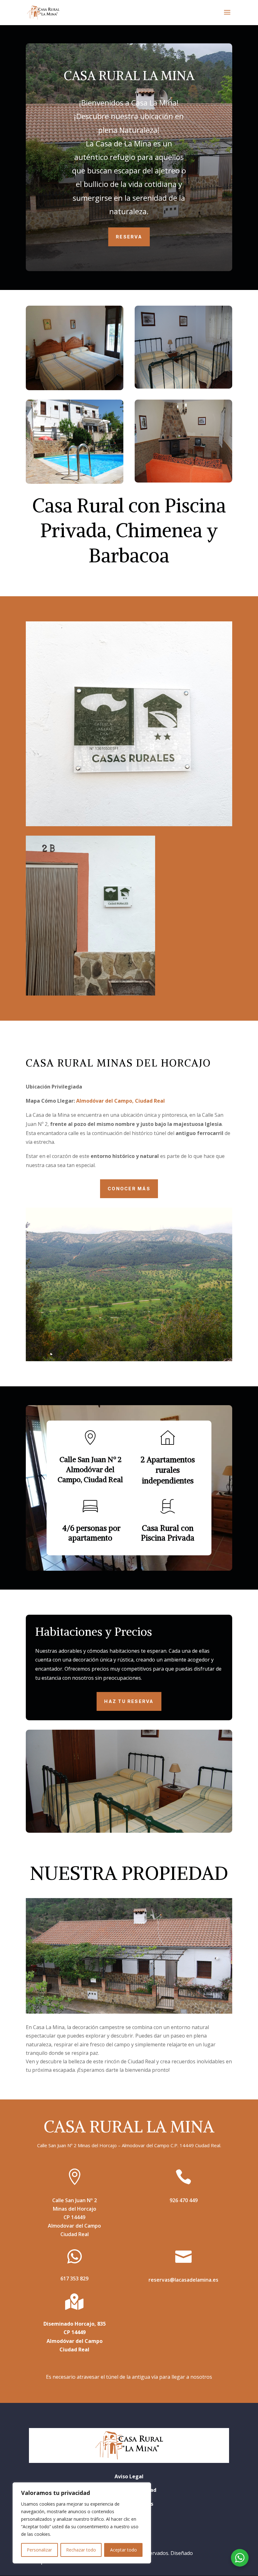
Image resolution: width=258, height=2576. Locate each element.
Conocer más (129, 1189)
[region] (82, 2523)
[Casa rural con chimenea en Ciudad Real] (183, 441)
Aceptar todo (123, 2550)
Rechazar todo (81, 2550)
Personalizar (39, 2550)
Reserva (129, 237)
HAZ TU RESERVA (129, 1701)
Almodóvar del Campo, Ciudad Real (120, 1101)
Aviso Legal (129, 2476)
